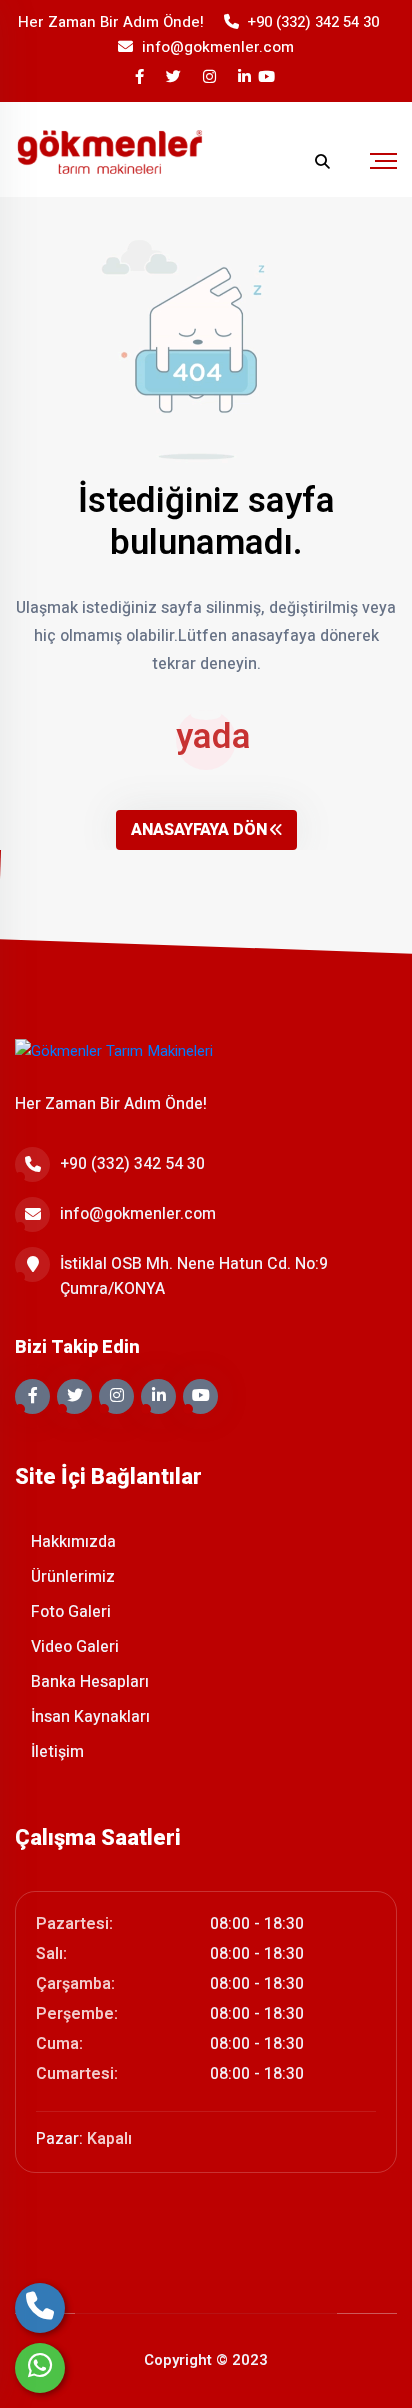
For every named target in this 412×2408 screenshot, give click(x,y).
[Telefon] (40, 2308)
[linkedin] (246, 77)
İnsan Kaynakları (88, 1717)
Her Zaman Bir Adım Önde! (111, 22)
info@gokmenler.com (218, 47)
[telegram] (175, 77)
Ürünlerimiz (71, 1577)
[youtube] (268, 77)
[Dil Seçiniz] (282, 162)
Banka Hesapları (88, 1682)
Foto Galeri (69, 1612)
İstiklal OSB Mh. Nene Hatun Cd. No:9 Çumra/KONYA (194, 1276)
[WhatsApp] (40, 2368)
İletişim (55, 1752)
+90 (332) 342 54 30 (313, 22)
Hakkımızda (71, 1542)
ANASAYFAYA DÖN (199, 830)
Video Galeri (73, 1647)
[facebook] (141, 77)
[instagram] (211, 77)
